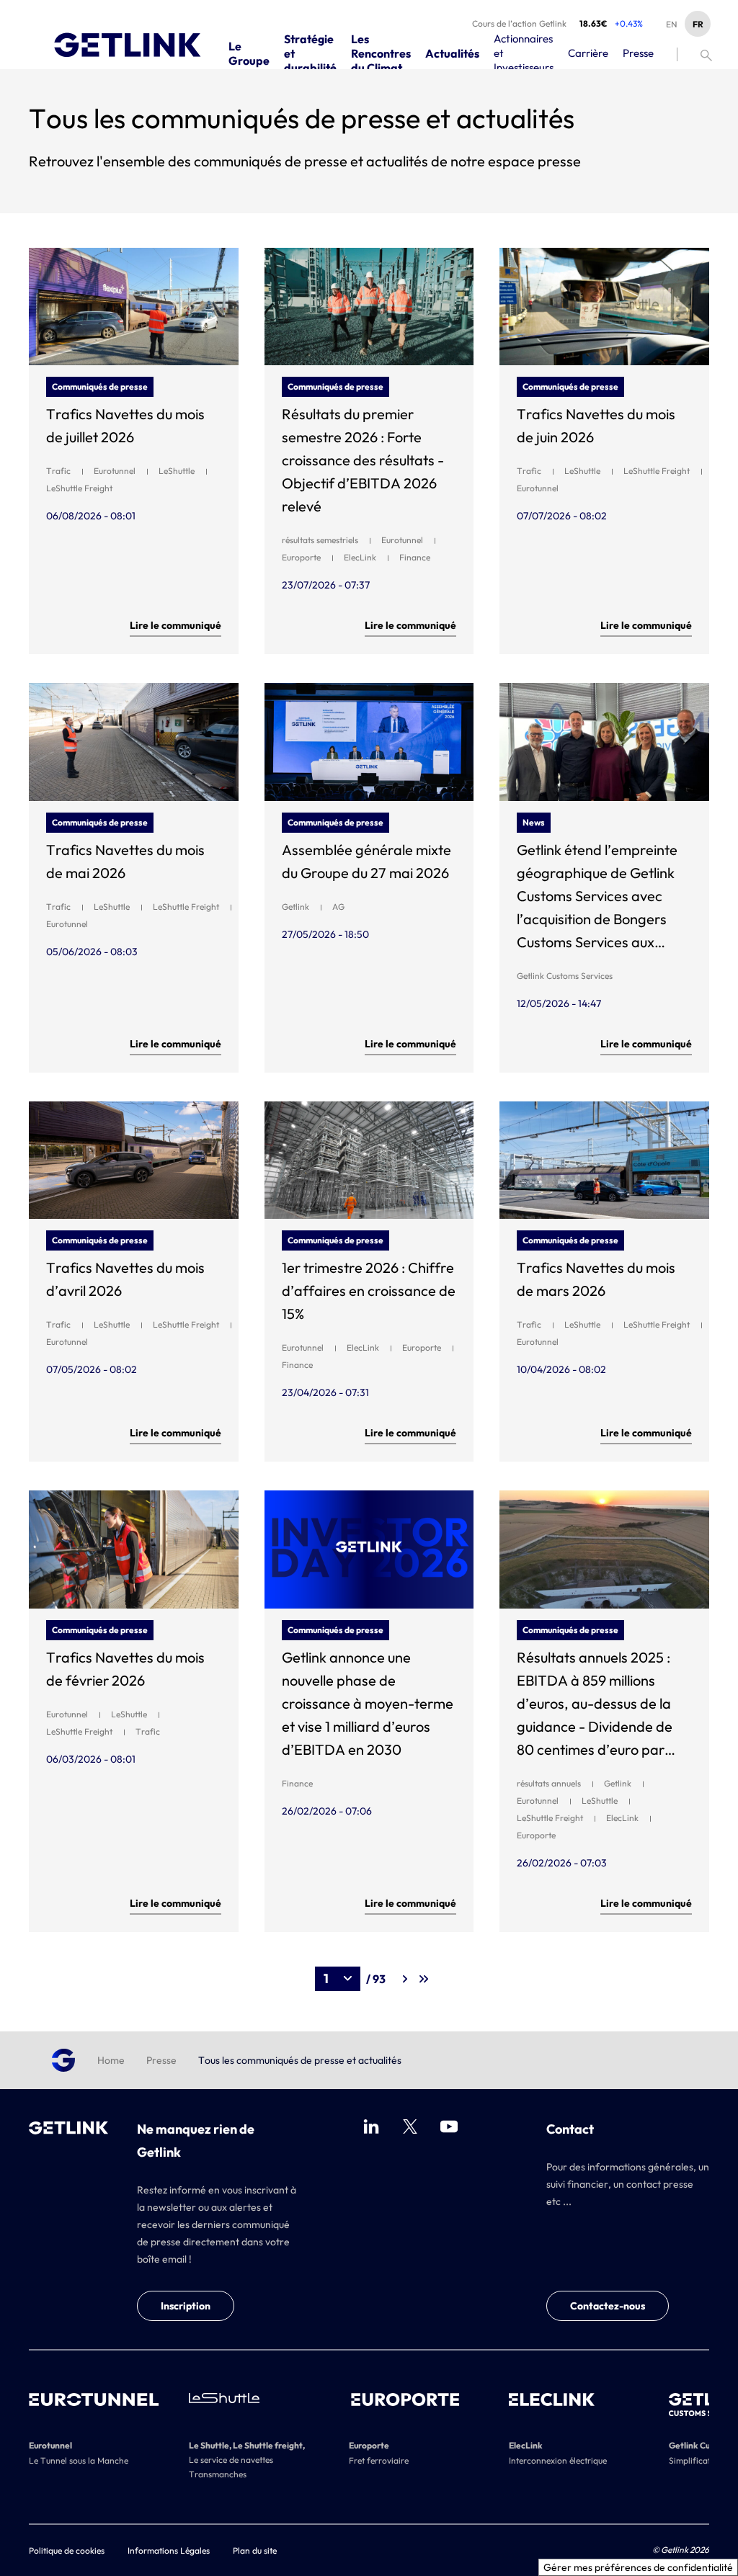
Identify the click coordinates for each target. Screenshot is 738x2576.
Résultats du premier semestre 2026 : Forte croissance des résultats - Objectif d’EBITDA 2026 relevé (363, 460)
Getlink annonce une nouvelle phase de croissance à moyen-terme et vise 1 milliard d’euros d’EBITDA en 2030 (368, 1703)
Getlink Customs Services (565, 976)
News (534, 822)
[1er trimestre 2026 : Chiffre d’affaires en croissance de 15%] (369, 1160)
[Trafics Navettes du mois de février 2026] (134, 1549)
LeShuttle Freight (79, 488)
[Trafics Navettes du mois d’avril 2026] (134, 1160)
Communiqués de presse (100, 386)
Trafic (58, 471)
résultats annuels (549, 1783)
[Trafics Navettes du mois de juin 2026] (604, 307)
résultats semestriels (320, 540)
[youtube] (449, 2126)
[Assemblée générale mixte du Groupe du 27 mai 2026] (369, 742)
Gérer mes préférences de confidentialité (638, 2567)
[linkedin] (371, 2126)
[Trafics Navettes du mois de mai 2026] (134, 742)
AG (338, 907)
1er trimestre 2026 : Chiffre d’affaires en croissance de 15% (369, 1291)
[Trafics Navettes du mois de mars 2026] (604, 1160)
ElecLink (360, 557)
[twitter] (410, 2126)
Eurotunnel (115, 471)
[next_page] (405, 1979)
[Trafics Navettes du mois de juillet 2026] (134, 307)
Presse (161, 2060)
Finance (415, 557)
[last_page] (424, 1979)
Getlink (295, 907)
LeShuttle (177, 471)
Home (111, 2060)
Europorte (301, 557)
